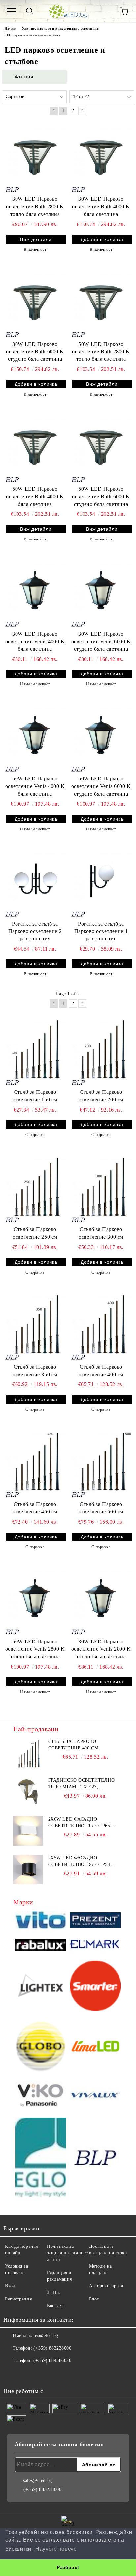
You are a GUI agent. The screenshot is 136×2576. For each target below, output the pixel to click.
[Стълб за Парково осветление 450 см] (35, 1461)
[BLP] (95, 2158)
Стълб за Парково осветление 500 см (101, 1508)
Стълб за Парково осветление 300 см (101, 1233)
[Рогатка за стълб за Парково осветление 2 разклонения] (35, 881)
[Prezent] (95, 1921)
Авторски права (106, 2286)
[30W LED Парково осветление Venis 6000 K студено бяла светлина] (101, 591)
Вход (10, 2286)
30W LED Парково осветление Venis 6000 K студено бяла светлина (101, 641)
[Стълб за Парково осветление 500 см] (101, 1461)
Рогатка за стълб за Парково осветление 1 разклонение (101, 931)
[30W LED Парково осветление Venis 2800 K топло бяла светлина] (101, 1598)
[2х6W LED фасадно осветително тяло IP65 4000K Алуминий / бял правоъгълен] (28, 1831)
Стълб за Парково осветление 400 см (101, 1371)
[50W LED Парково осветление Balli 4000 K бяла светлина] (35, 446)
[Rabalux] (41, 1946)
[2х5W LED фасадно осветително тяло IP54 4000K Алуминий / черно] (28, 1870)
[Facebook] (12, 2374)
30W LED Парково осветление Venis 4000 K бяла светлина (35, 641)
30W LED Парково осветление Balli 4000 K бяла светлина (101, 207)
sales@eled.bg (44, 2336)
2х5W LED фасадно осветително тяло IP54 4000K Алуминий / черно (80, 1862)
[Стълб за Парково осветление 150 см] (35, 1049)
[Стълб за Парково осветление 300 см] (101, 1186)
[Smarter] (95, 1987)
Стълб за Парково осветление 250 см (35, 1233)
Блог (94, 2299)
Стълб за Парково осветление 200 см (101, 1096)
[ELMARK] (95, 1946)
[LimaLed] (95, 2047)
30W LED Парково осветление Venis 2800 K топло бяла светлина (101, 1649)
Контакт (55, 2306)
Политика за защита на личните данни (68, 2253)
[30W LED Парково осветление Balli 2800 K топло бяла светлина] (35, 156)
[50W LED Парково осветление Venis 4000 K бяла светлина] (35, 736)
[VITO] (41, 1921)
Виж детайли (36, 239)
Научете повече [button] (56, 2549)
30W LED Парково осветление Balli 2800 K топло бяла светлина (35, 207)
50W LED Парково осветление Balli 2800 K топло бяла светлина (101, 352)
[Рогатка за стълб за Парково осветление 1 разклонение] (101, 881)
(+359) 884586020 (52, 2361)
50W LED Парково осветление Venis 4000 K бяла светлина (35, 786)
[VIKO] (41, 2096)
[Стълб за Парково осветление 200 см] (101, 1049)
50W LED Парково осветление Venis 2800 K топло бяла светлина (35, 1649)
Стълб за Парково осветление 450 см (35, 1508)
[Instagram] (26, 2374)
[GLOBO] (41, 2047)
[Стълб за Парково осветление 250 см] (35, 1186)
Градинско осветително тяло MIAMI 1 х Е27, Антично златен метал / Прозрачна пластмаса (82, 1784)
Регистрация (18, 2299)
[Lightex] (41, 1987)
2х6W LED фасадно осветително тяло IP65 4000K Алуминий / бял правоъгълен (79, 1823)
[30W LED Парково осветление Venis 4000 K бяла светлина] (35, 591)
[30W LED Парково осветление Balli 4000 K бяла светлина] (101, 156)
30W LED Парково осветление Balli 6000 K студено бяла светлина (35, 352)
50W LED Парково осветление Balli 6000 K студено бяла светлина (101, 497)
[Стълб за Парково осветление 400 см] (101, 1324)
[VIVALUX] (95, 2096)
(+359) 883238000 (52, 2348)
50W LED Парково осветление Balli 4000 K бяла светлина (35, 497)
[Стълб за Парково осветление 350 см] (35, 1324)
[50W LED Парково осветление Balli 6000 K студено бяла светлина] (101, 446)
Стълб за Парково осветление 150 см (35, 1096)
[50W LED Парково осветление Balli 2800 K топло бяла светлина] (101, 301)
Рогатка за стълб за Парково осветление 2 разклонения (35, 931)
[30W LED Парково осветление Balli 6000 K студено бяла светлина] (35, 301)
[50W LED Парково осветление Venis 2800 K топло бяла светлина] (35, 1598)
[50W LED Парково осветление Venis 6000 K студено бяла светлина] (101, 736)
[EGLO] (41, 2158)
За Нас (54, 2292)
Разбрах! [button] (68, 2567)
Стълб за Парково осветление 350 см (35, 1371)
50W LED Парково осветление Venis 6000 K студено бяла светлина (101, 786)
